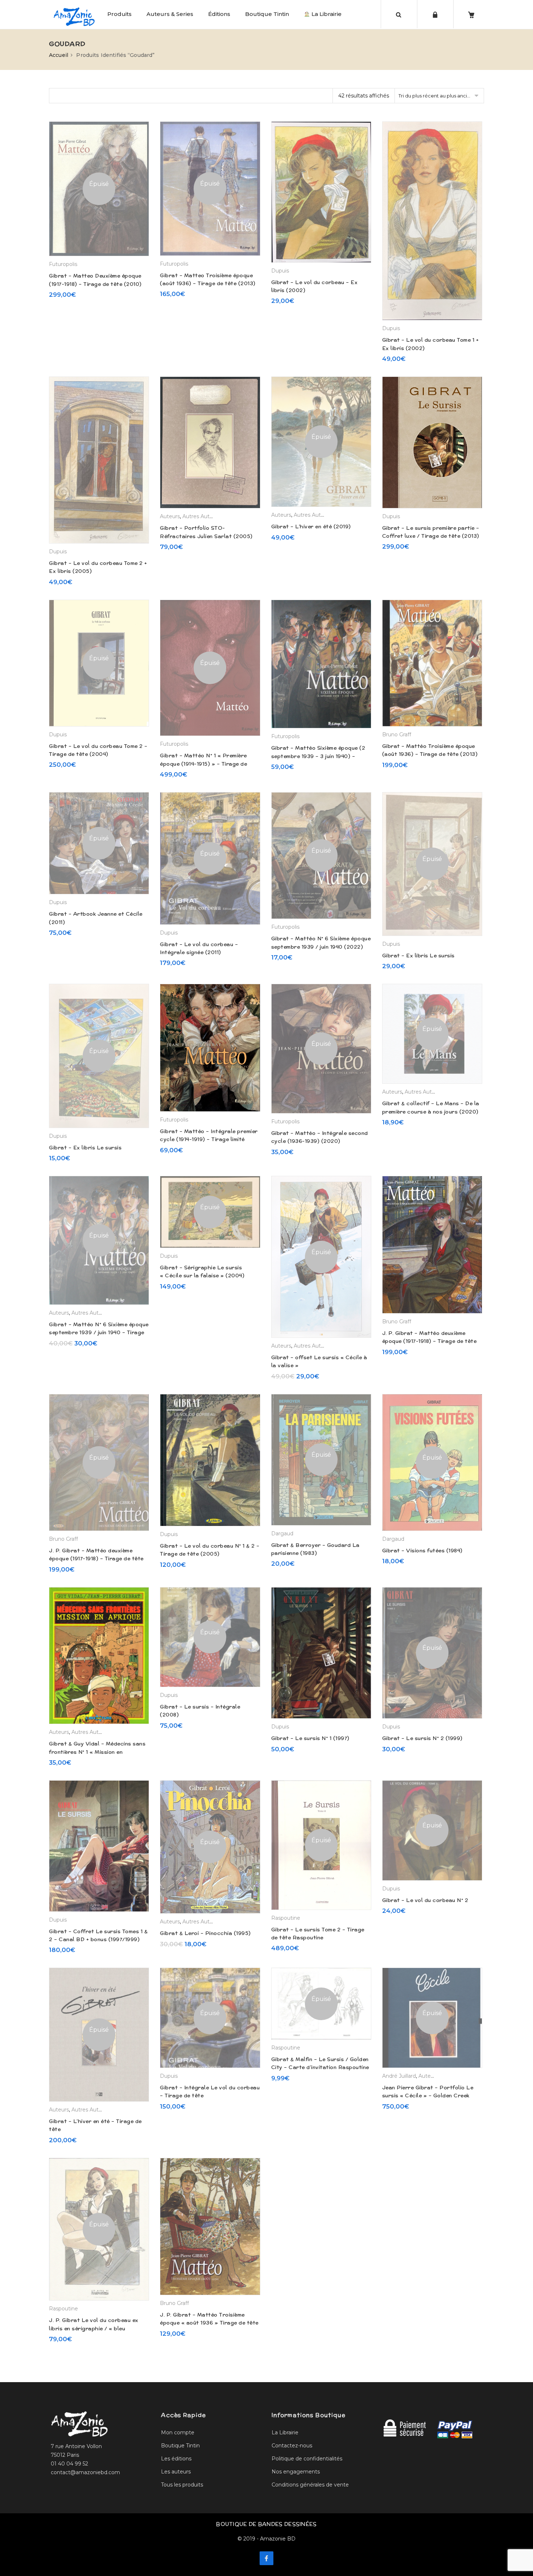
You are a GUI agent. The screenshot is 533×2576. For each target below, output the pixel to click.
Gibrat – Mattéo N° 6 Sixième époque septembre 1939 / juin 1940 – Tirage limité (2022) (99, 1333)
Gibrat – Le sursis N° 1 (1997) (310, 1738)
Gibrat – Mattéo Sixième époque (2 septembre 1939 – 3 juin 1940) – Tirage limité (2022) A (318, 756)
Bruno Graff (397, 734)
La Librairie (326, 14)
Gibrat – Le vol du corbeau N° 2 (425, 1900)
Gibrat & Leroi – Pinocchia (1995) (205, 1933)
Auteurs (170, 516)
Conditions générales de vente (310, 2485)
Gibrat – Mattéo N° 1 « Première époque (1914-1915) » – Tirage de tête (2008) (203, 764)
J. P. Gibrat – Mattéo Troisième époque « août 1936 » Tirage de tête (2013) (209, 2323)
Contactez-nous (292, 2446)
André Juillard (399, 2076)
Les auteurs (176, 2472)
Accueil (59, 55)
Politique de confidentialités (307, 2459)
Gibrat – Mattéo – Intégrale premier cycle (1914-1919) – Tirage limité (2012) (209, 1139)
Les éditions (176, 2459)
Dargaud (282, 1533)
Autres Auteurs (201, 516)
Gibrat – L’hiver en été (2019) (311, 527)
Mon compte (178, 2433)
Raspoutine (286, 1918)
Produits (119, 14)
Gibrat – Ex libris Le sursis (418, 956)
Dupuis (280, 271)
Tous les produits (182, 2485)
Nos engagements (296, 2472)
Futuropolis (63, 264)
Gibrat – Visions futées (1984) (422, 1551)
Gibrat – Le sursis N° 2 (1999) (422, 1738)
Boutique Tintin (267, 14)
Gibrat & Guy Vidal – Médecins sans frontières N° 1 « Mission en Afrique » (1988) (97, 1752)
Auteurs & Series (170, 14)
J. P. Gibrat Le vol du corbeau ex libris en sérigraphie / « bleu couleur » (94, 2328)
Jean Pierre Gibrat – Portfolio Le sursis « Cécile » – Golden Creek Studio (428, 2096)
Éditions (219, 14)
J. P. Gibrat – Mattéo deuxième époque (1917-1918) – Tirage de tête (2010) (429, 1341)
